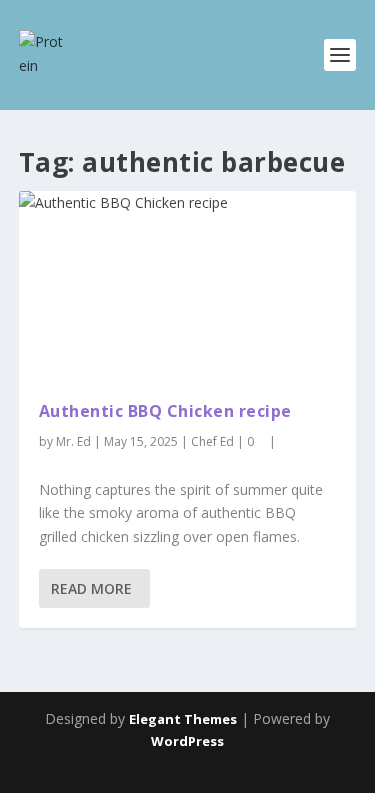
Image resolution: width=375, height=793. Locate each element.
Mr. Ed (73, 441)
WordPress (187, 741)
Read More (91, 588)
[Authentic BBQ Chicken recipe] (188, 286)
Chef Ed (212, 441)
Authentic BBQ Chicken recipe (165, 411)
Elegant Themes (183, 719)
